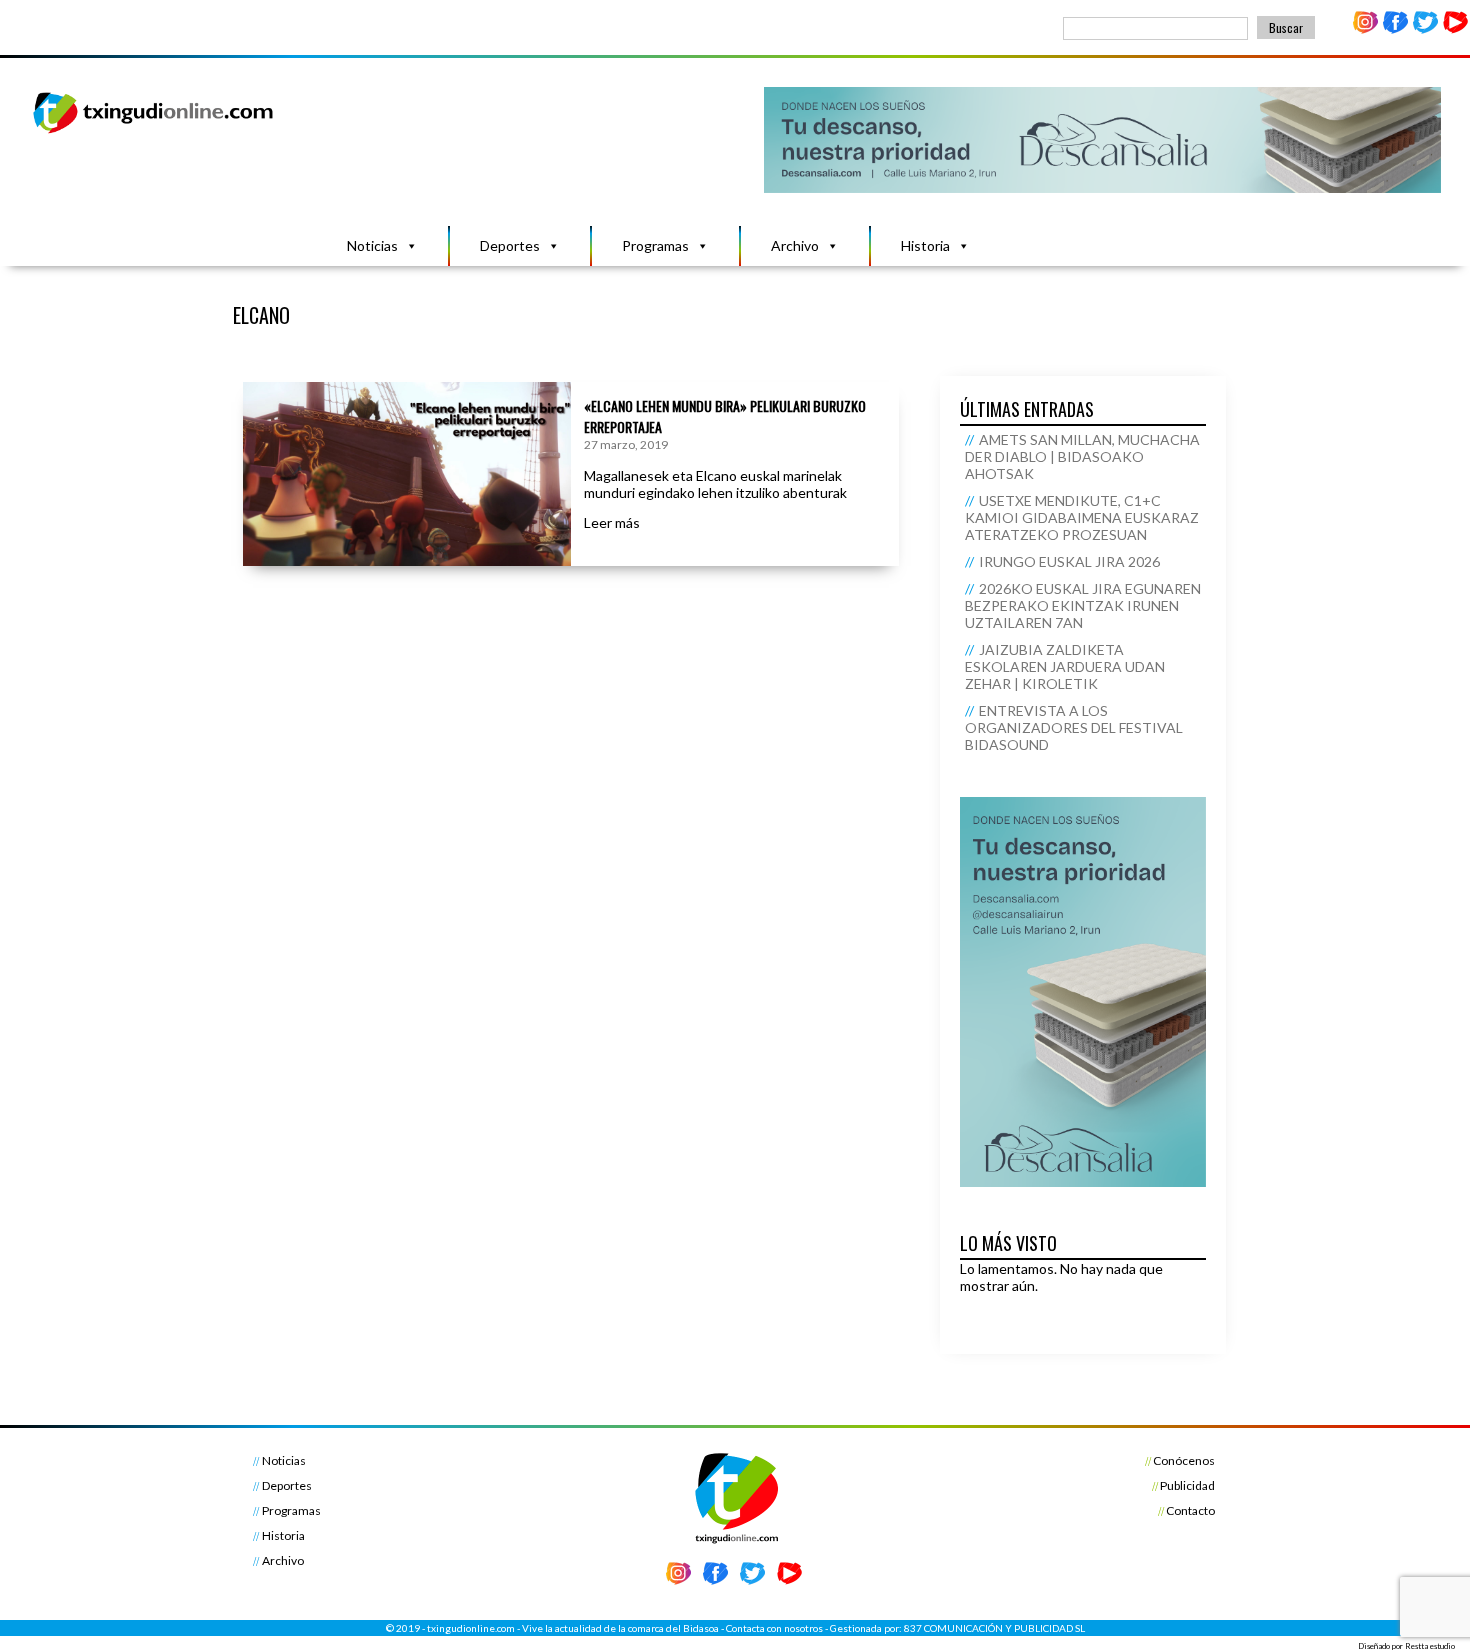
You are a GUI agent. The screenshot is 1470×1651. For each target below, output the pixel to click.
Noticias (372, 245)
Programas (655, 245)
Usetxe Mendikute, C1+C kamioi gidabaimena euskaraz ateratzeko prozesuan (1082, 517)
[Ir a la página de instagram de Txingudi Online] (1366, 29)
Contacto (1190, 1510)
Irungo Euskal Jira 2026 (1069, 561)
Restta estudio (1430, 1646)
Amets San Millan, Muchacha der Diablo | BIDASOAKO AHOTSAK (1082, 456)
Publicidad (1187, 1485)
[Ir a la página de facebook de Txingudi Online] (1396, 29)
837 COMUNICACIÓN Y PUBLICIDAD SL (994, 1628)
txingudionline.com (471, 1628)
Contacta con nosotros (774, 1628)
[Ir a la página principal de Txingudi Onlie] (154, 132)
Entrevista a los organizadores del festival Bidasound (1074, 727)
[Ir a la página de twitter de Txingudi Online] (1425, 29)
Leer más (612, 522)
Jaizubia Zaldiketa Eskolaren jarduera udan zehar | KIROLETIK (1065, 666)
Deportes (510, 245)
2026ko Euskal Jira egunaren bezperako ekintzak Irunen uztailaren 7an (1083, 605)
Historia (925, 245)
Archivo (795, 245)
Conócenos (1184, 1460)
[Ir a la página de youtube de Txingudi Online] (1455, 29)
